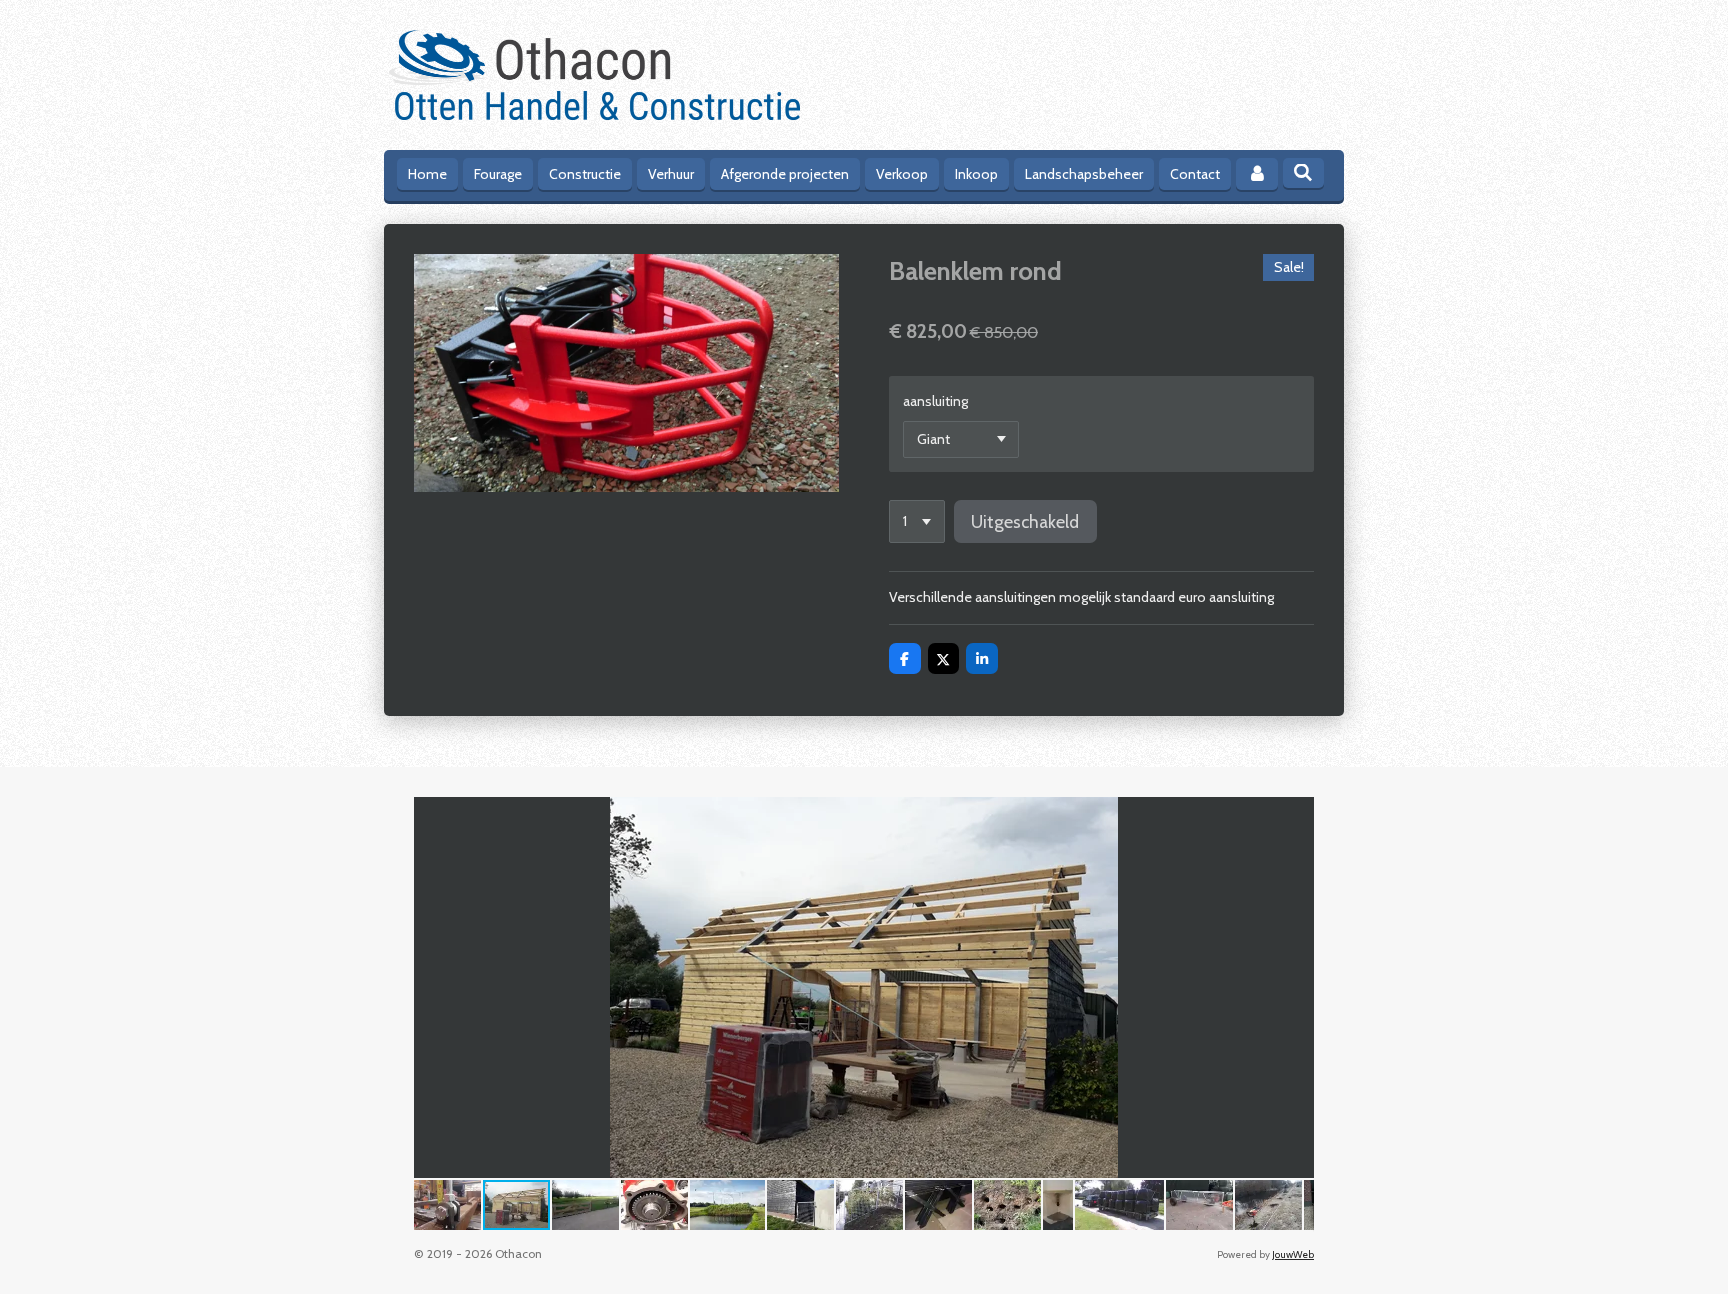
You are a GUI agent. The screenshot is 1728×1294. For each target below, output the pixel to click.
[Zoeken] (1304, 173)
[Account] (1257, 174)
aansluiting (935, 401)
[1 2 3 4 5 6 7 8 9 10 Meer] (917, 522)
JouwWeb (1293, 1254)
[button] (1296, 815)
